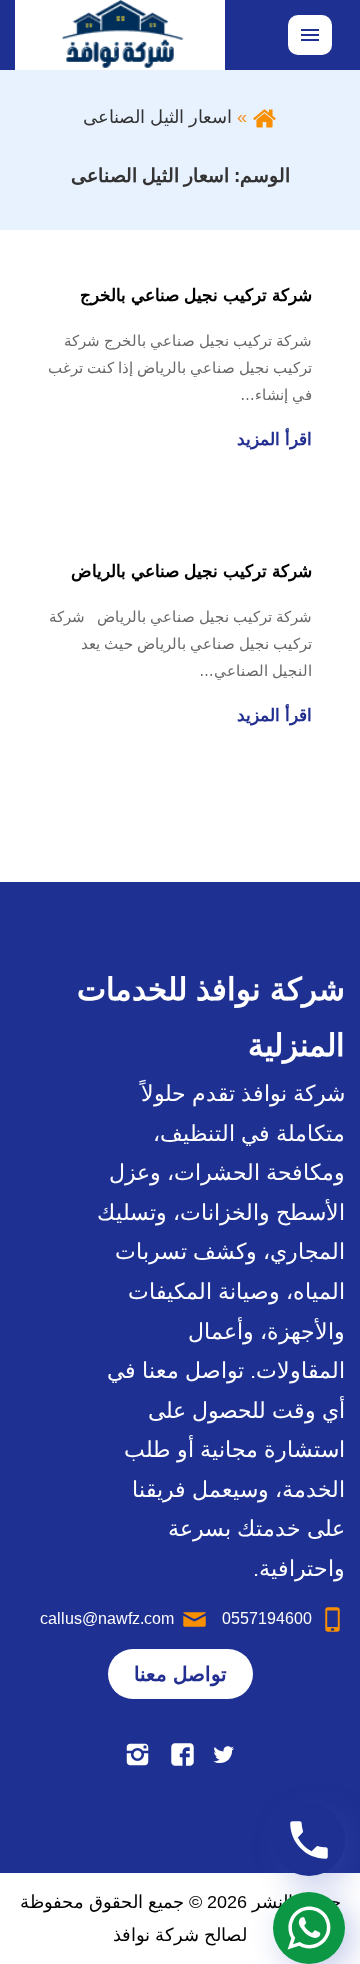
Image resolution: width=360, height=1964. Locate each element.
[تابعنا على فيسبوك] (182, 1753)
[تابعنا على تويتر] (223, 1753)
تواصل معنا (180, 1674)
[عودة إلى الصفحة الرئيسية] (264, 117)
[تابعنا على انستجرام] (137, 1753)
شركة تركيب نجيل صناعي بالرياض (191, 571)
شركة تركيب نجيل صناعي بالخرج (196, 295)
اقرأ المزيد (274, 439)
